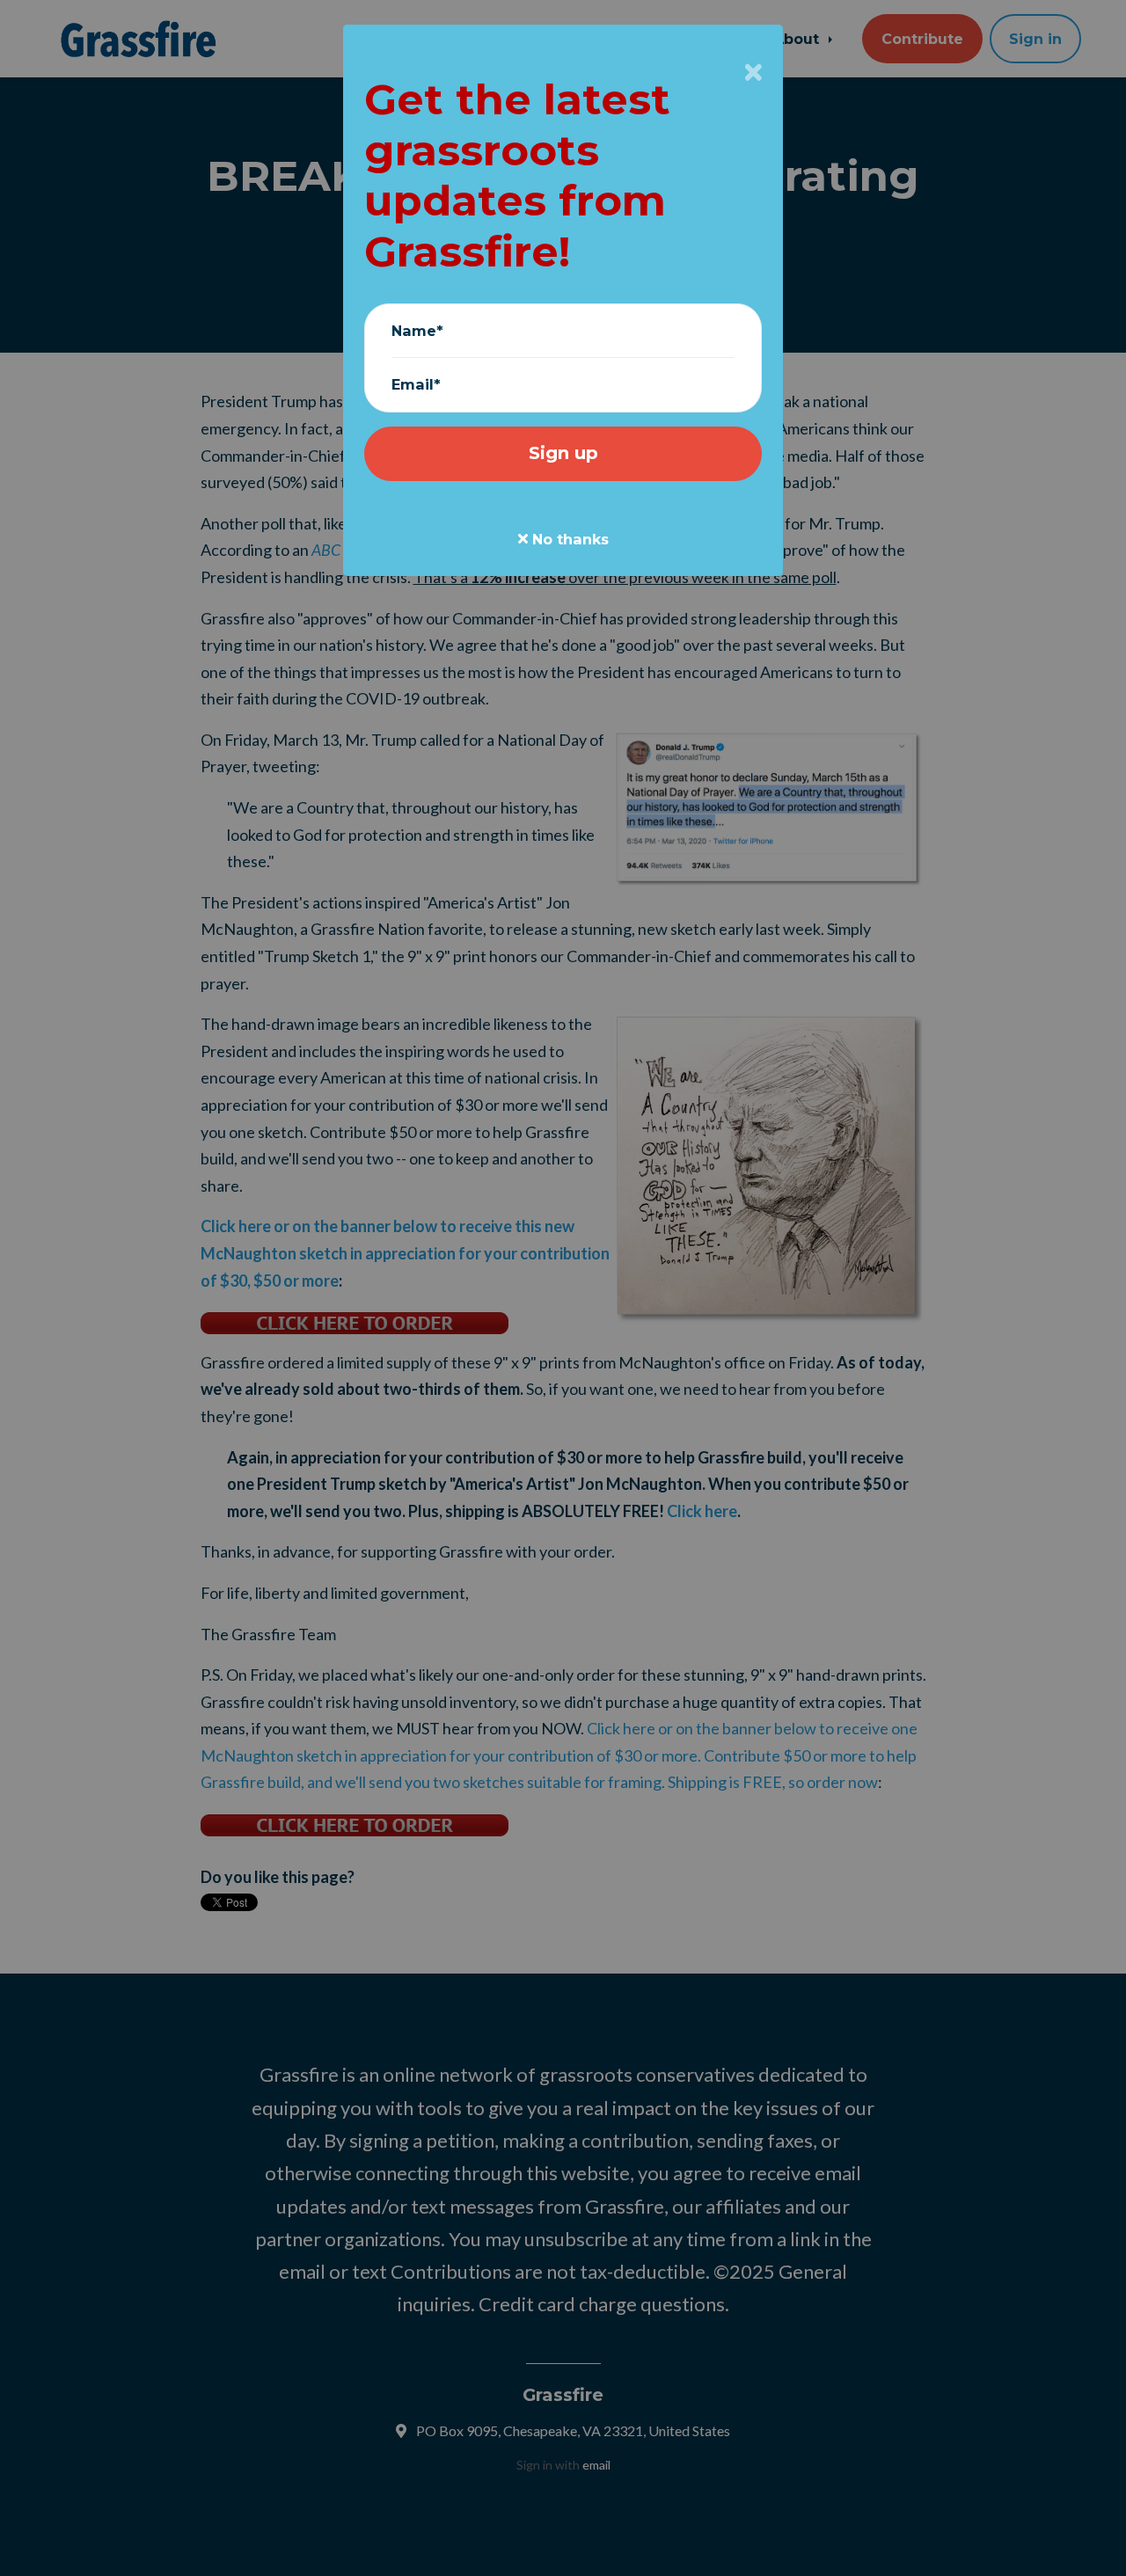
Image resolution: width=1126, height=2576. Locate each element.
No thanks (568, 539)
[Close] (753, 72)
